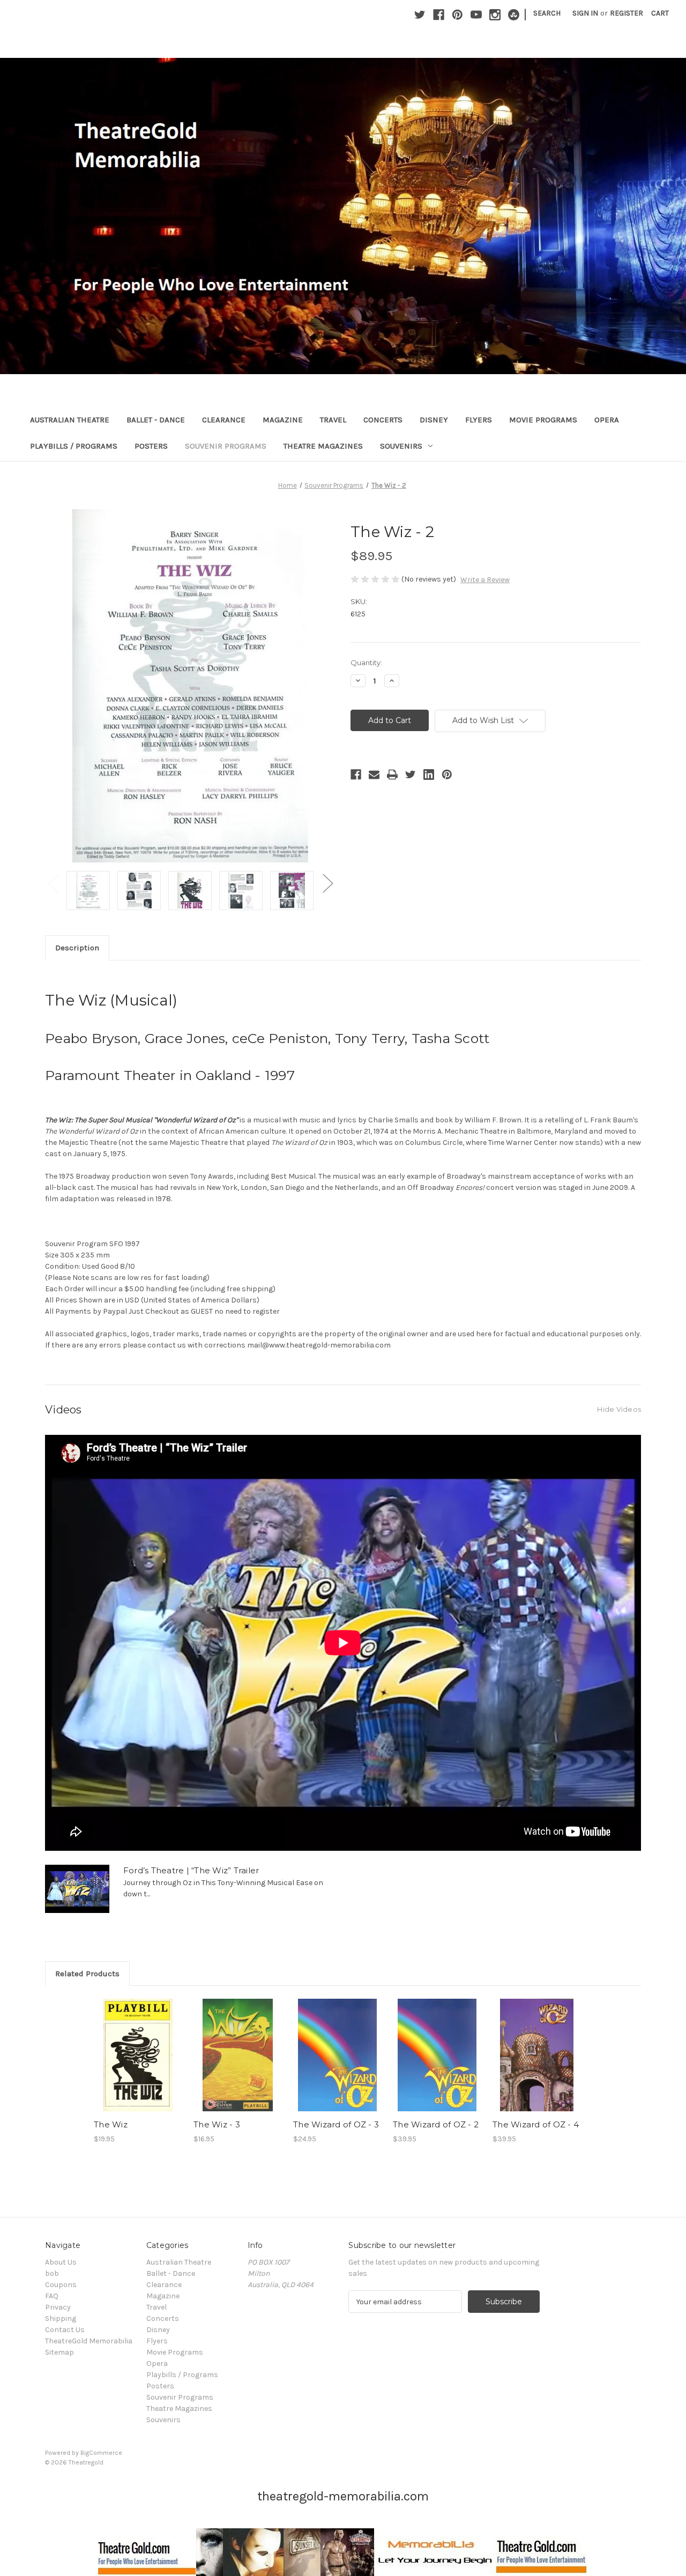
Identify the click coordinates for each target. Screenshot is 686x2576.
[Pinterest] (457, 15)
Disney (434, 420)
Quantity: (366, 662)
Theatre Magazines (323, 446)
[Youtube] (476, 15)
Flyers (479, 420)
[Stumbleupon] (514, 15)
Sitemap (59, 2352)
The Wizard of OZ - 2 (436, 2124)
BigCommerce (101, 2453)
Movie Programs (543, 420)
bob (52, 2273)
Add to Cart (238, 2065)
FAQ (52, 2296)
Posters (151, 446)
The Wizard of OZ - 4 (536, 2124)
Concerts (383, 420)
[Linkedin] (429, 775)
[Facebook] (439, 15)
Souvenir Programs (226, 446)
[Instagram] (495, 15)
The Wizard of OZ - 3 (336, 2124)
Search (547, 13)
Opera (607, 420)
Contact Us (65, 2330)
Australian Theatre (70, 420)
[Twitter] (420, 15)
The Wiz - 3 (217, 2124)
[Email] (374, 775)
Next (327, 883)
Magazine (283, 420)
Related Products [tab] (87, 1974)
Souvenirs (401, 446)
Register (627, 13)
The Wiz (111, 2124)
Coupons (61, 2285)
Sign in (585, 13)
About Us (61, 2262)
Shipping (61, 2318)
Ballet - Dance (156, 420)
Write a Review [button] (485, 580)
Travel (333, 420)
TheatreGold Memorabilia (89, 2341)
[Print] (392, 775)
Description (77, 948)
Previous (53, 883)
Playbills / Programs (74, 446)
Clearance (224, 420)
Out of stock (138, 2065)
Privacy (58, 2307)
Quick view (136, 2046)
